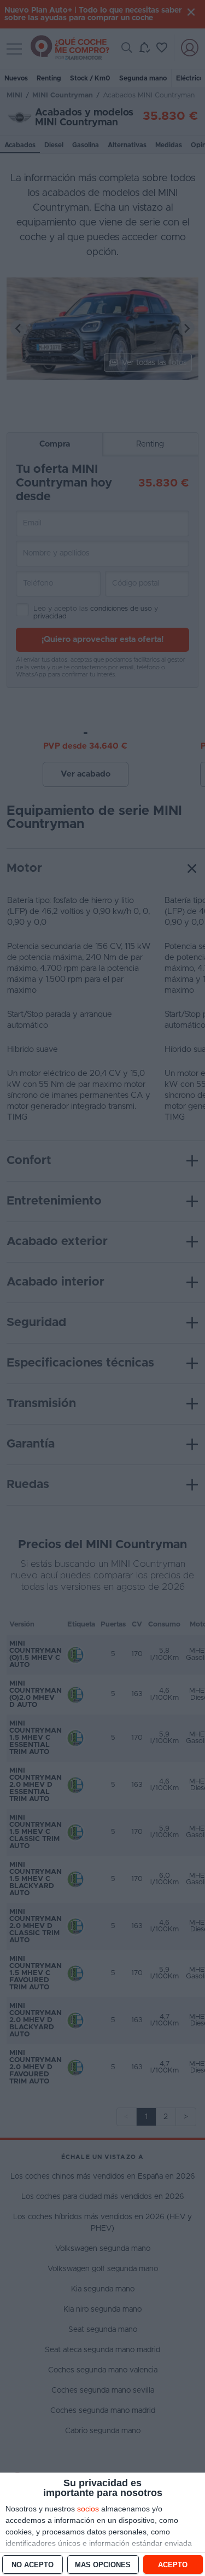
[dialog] (102, 2524)
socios (88, 2509)
